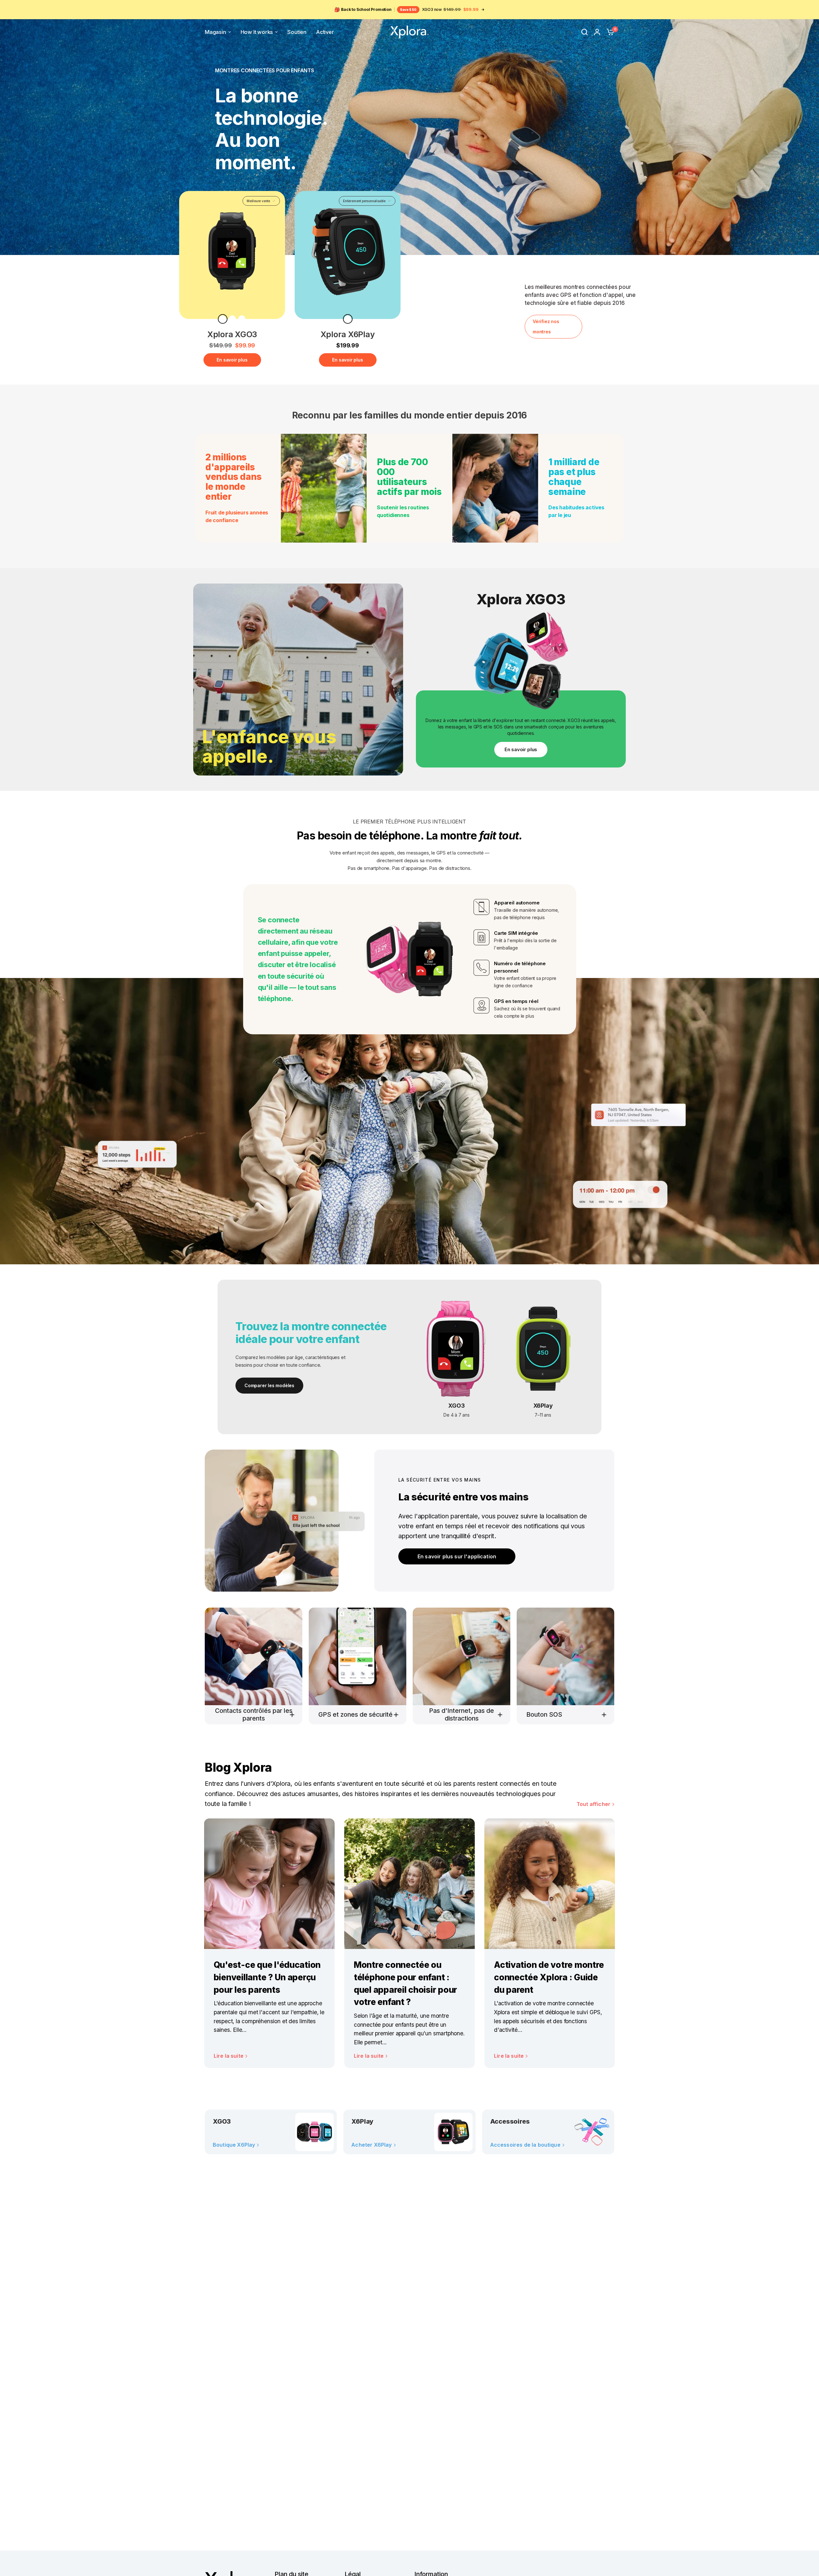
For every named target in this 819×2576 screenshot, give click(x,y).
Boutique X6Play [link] (234, 2145)
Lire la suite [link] (229, 2056)
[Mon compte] (597, 32)
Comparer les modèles (269, 1385)
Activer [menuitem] (325, 32)
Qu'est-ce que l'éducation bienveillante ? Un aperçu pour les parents (267, 1977)
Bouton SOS (544, 1714)
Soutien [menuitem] (297, 32)
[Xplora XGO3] (232, 251)
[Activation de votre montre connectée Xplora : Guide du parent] (550, 1884)
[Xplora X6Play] (348, 251)
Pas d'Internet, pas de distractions (461, 1714)
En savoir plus (232, 360)
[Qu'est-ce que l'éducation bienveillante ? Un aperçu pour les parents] (269, 1884)
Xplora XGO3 (232, 334)
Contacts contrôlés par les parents (254, 1714)
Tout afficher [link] (593, 1804)
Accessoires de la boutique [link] (525, 2145)
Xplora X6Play (348, 334)
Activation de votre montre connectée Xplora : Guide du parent (549, 1977)
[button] (457, 1556)
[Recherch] (584, 32)
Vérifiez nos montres (546, 326)
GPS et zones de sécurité (355, 1714)
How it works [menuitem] (257, 32)
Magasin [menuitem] (215, 32)
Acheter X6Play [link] (371, 2145)
